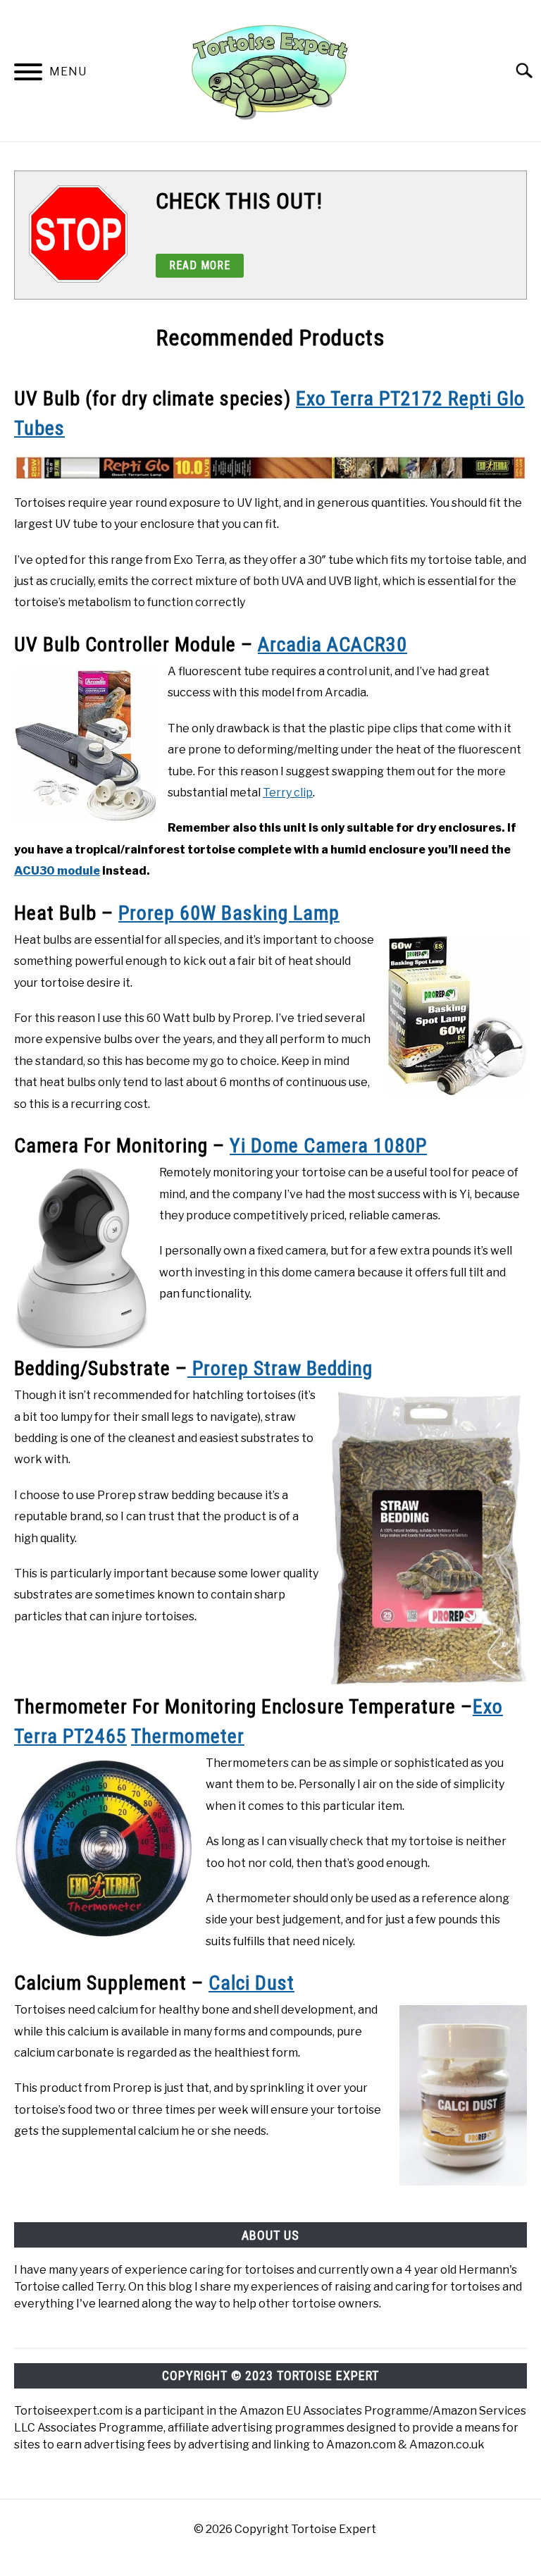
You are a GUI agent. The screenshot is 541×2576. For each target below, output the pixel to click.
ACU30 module (57, 871)
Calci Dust (251, 1983)
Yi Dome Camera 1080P (328, 1146)
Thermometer (188, 1736)
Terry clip (288, 793)
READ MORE (200, 265)
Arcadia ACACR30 (332, 645)
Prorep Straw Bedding (280, 1368)
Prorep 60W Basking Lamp (229, 913)
